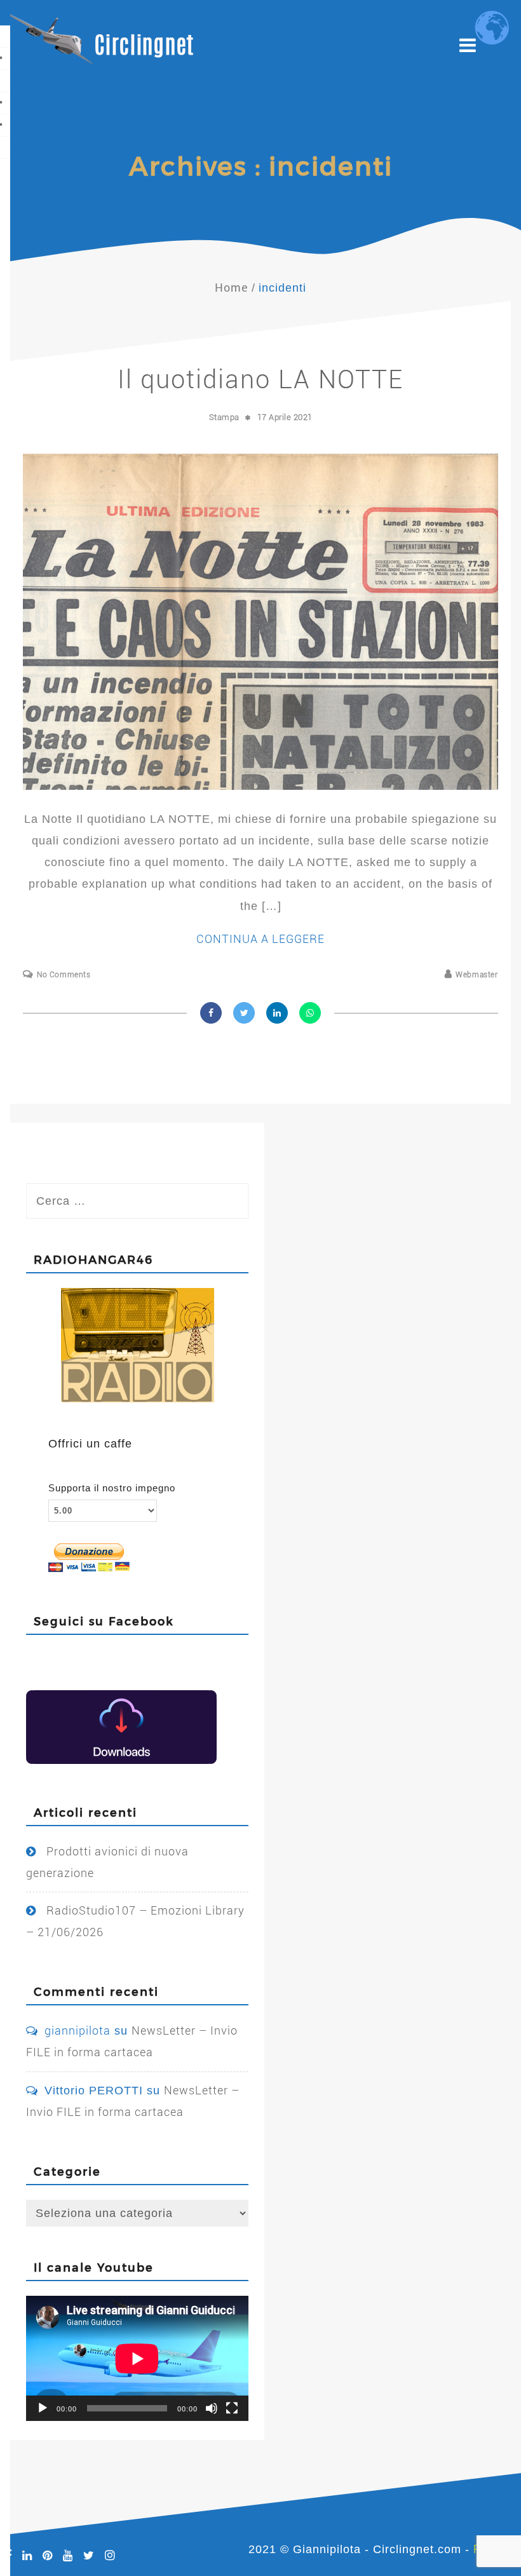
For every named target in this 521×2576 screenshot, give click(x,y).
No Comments (64, 975)
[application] (137, 2358)
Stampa (224, 417)
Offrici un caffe (90, 1444)
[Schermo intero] (232, 2408)
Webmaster (477, 975)
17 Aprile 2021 (285, 417)
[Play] (43, 2408)
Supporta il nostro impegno (112, 1488)
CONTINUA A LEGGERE (260, 939)
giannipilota (78, 2030)
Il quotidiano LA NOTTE (260, 380)
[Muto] (212, 2408)
